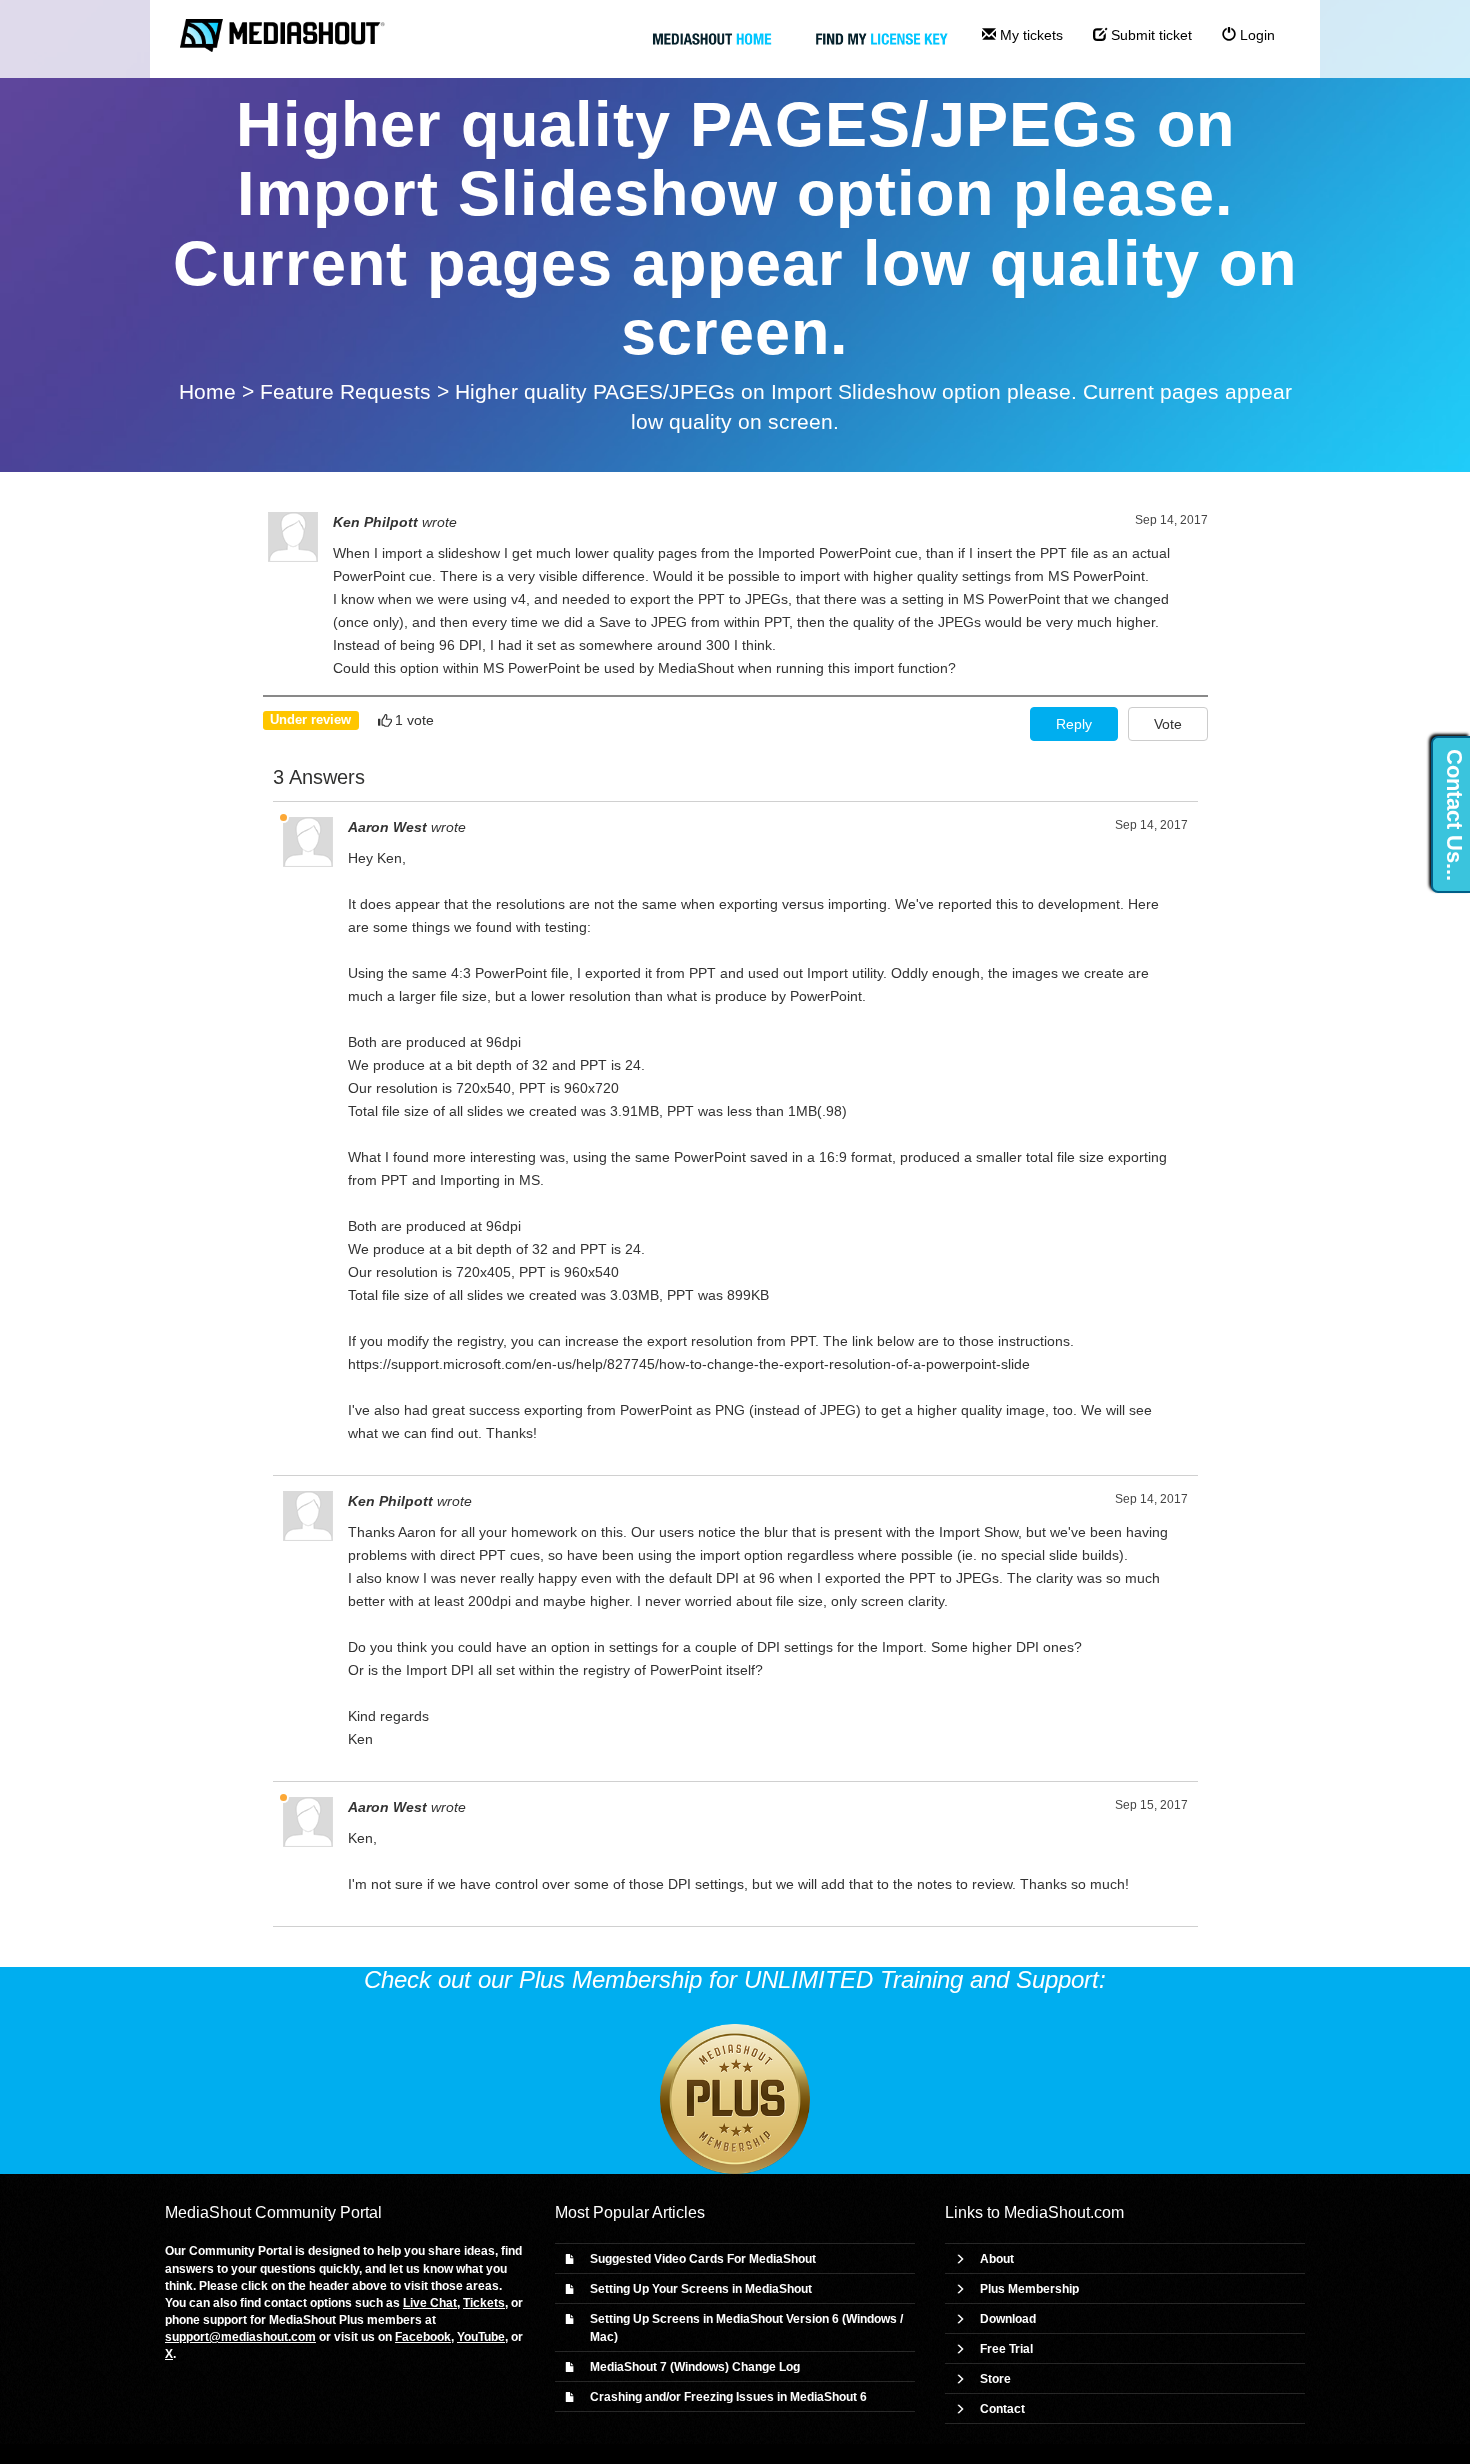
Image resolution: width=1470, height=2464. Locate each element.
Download (1008, 2319)
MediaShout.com (1064, 2212)
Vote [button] (1168, 724)
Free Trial (1006, 2349)
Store (995, 2379)
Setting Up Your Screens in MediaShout (701, 2289)
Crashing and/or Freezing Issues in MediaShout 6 (728, 2397)
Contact (1002, 2409)
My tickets (1029, 35)
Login (1255, 35)
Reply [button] (1074, 724)
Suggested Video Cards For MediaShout (703, 2259)
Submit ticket (1149, 35)
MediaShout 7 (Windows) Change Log (695, 2367)
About (997, 2259)
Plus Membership (1029, 2289)
